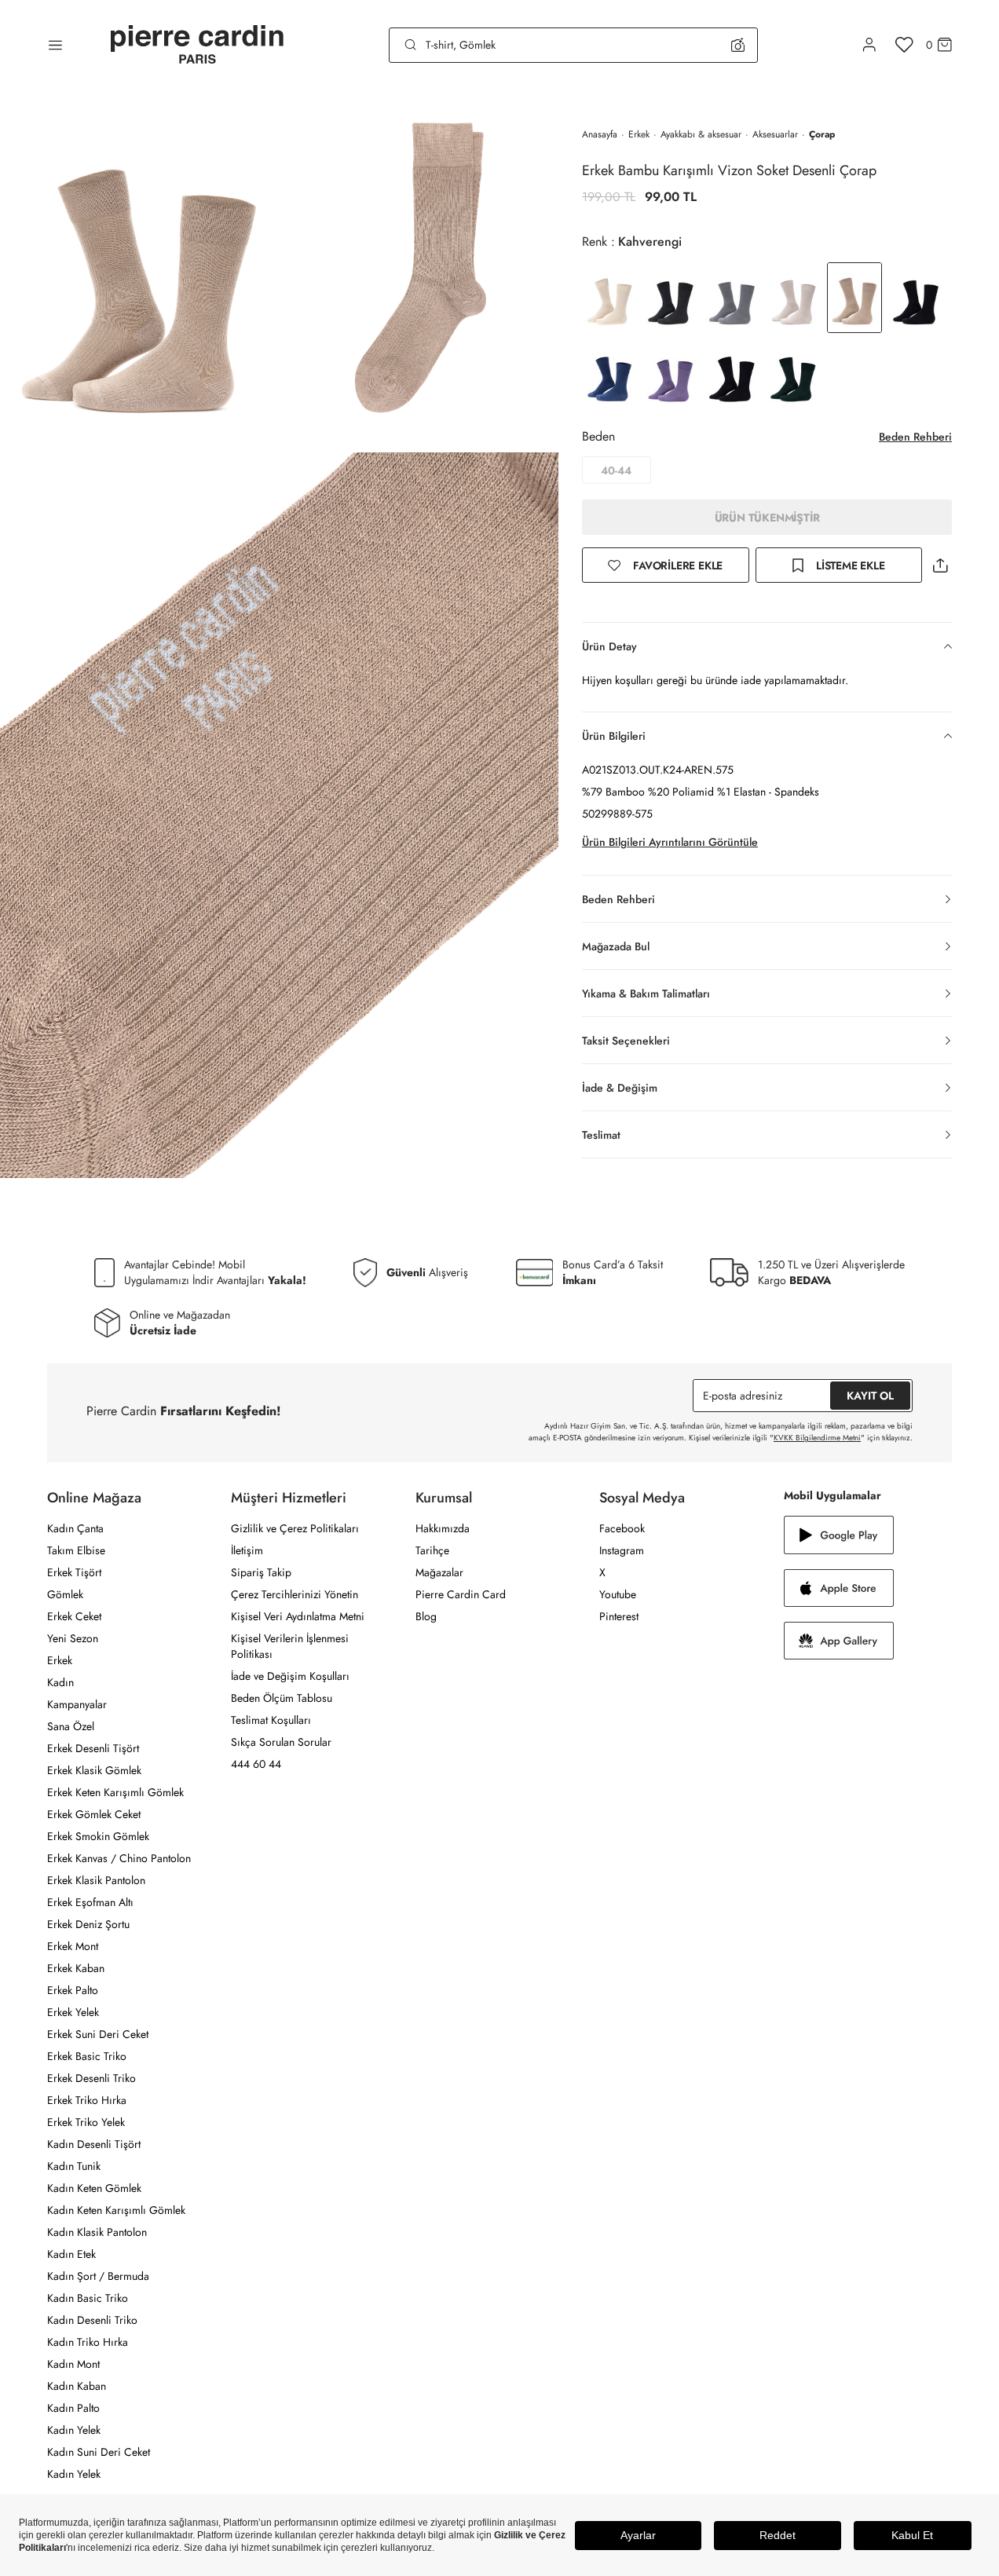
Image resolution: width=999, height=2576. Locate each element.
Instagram (622, 1550)
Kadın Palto (73, 2408)
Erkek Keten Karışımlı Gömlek (115, 1792)
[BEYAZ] (609, 298)
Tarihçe (432, 1550)
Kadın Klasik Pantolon (97, 2232)
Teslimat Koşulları (271, 1720)
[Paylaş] (940, 565)
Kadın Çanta (75, 1528)
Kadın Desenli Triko (92, 2320)
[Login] (869, 45)
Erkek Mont (73, 1946)
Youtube (618, 1594)
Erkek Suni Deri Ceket (98, 2034)
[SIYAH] (732, 375)
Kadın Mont (73, 2364)
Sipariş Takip (261, 1572)
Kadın (60, 1682)
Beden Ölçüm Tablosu (282, 1698)
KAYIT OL (870, 1396)
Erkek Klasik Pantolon (96, 1880)
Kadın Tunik (74, 2166)
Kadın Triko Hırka (88, 2342)
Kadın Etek (71, 2254)
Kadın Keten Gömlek (94, 2188)
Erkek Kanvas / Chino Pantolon (119, 1858)
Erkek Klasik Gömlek (94, 1770)
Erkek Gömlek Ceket (94, 1814)
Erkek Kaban (76, 1968)
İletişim (247, 1550)
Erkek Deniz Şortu (88, 1924)
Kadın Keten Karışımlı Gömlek (116, 2210)
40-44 (616, 470)
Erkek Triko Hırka (87, 2100)
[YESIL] (793, 375)
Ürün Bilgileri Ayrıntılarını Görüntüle (670, 842)
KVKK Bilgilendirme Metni (817, 1438)
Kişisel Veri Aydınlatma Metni (298, 1616)
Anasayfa (600, 134)
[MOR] (671, 375)
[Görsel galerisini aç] (140, 271)
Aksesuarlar (775, 134)
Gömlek (65, 1594)
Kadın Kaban (77, 2386)
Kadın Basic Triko (88, 2298)
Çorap (822, 134)
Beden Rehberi (915, 437)
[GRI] (671, 298)
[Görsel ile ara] (738, 45)
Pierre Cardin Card (461, 1594)
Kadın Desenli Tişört (94, 2144)
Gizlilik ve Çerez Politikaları (295, 1528)
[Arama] (411, 45)
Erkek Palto (73, 1990)
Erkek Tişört (74, 1572)
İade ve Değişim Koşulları (290, 1676)
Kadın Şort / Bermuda (98, 2276)
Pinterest (619, 1616)
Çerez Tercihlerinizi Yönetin (295, 1594)
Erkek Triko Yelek (86, 2122)
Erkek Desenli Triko (91, 2078)
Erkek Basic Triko (87, 2056)
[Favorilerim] (904, 45)
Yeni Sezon (73, 1638)
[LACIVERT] (916, 298)
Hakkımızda (443, 1528)
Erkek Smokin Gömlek (98, 1836)
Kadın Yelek (74, 2430)
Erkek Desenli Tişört (93, 1748)
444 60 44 (256, 1764)
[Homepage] (197, 45)
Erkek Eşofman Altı (90, 1902)
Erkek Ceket (74, 1616)
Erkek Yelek (73, 2012)
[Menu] (55, 45)
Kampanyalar (77, 1704)
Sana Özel (71, 1726)
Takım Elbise (76, 1550)
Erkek (639, 134)
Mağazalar (439, 1572)
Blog (426, 1616)
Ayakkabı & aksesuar (701, 134)
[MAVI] (609, 375)
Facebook (622, 1528)
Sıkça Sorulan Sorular (281, 1742)
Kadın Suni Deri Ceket (99, 2452)
